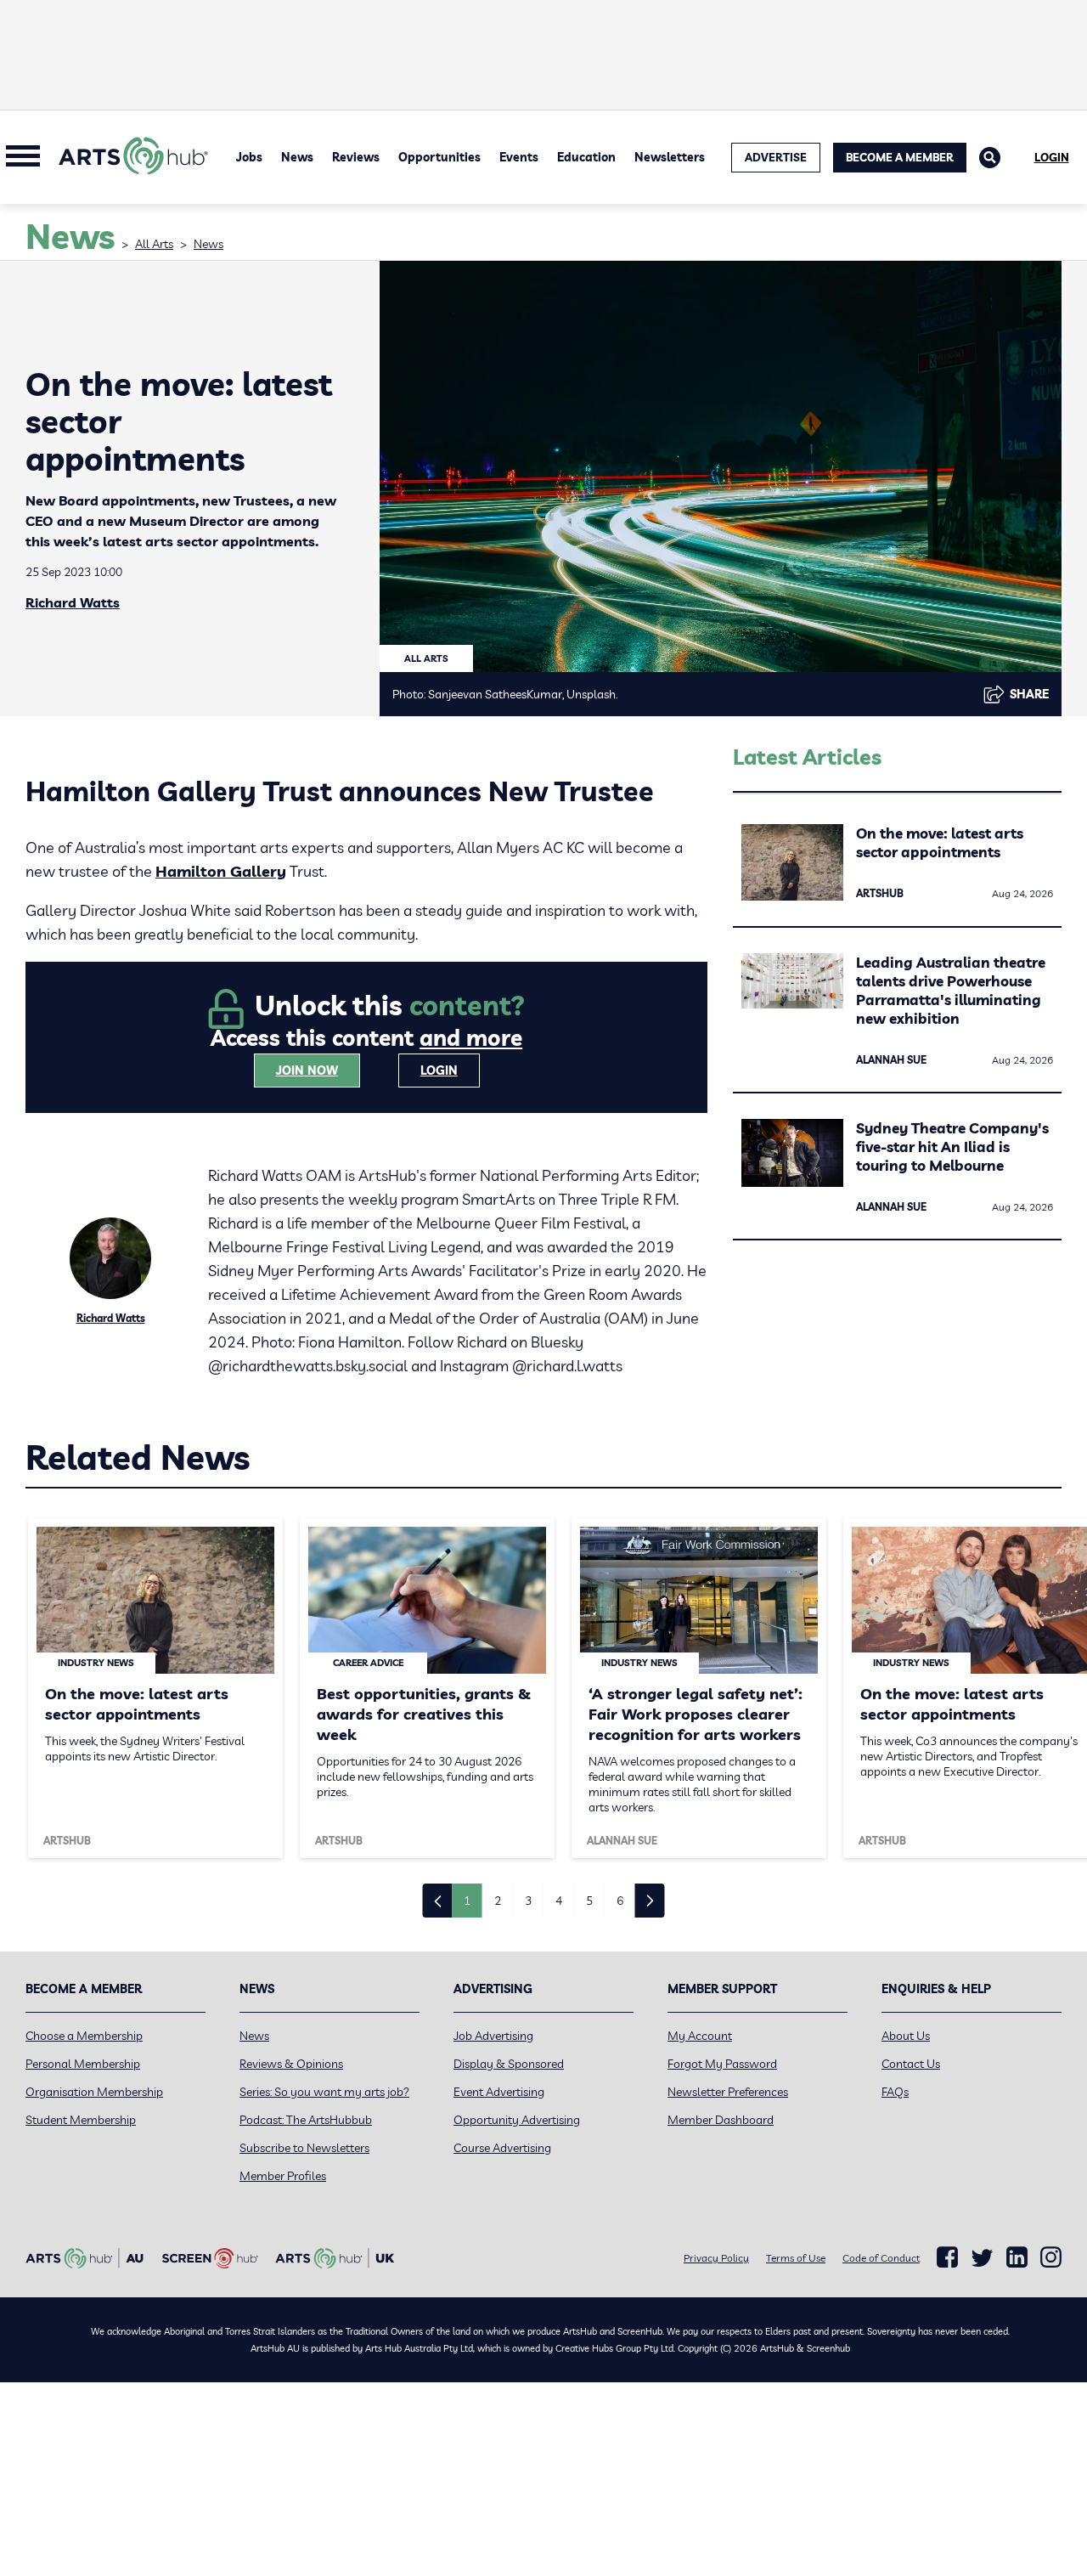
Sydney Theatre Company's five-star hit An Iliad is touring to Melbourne (952, 1147)
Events (519, 157)
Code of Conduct (881, 2258)
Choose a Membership (84, 2036)
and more (471, 1038)
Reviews (356, 157)
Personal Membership (83, 2064)
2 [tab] (498, 1901)
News (297, 157)
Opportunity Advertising (517, 2120)
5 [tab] (589, 1901)
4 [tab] (559, 1901)
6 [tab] (620, 1901)
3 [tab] (528, 1901)
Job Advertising (493, 2036)
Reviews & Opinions (291, 2064)
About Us (906, 2036)
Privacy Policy (716, 2258)
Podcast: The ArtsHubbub (306, 2120)
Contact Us (911, 2064)
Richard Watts (73, 602)
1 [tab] (467, 1901)
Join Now (307, 1071)
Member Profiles (283, 2176)
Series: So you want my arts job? (324, 2092)
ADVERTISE (776, 157)
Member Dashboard (721, 2120)
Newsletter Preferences (728, 2092)
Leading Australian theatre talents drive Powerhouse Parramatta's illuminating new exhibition (951, 990)
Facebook (947, 2257)
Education (586, 157)
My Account (700, 2036)
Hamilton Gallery (221, 871)
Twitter (982, 2258)
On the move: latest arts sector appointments (940, 842)
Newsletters (670, 157)
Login (1052, 157)
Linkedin (1017, 2257)
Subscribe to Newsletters (304, 2148)
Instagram (1051, 2257)
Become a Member (900, 157)
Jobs (249, 157)
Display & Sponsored (509, 2064)
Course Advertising (502, 2148)
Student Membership (81, 2120)
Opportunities (439, 157)
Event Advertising (499, 2092)
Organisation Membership (94, 2092)
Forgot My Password (722, 2064)
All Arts (154, 244)
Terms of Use (796, 2258)
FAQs (895, 2092)
